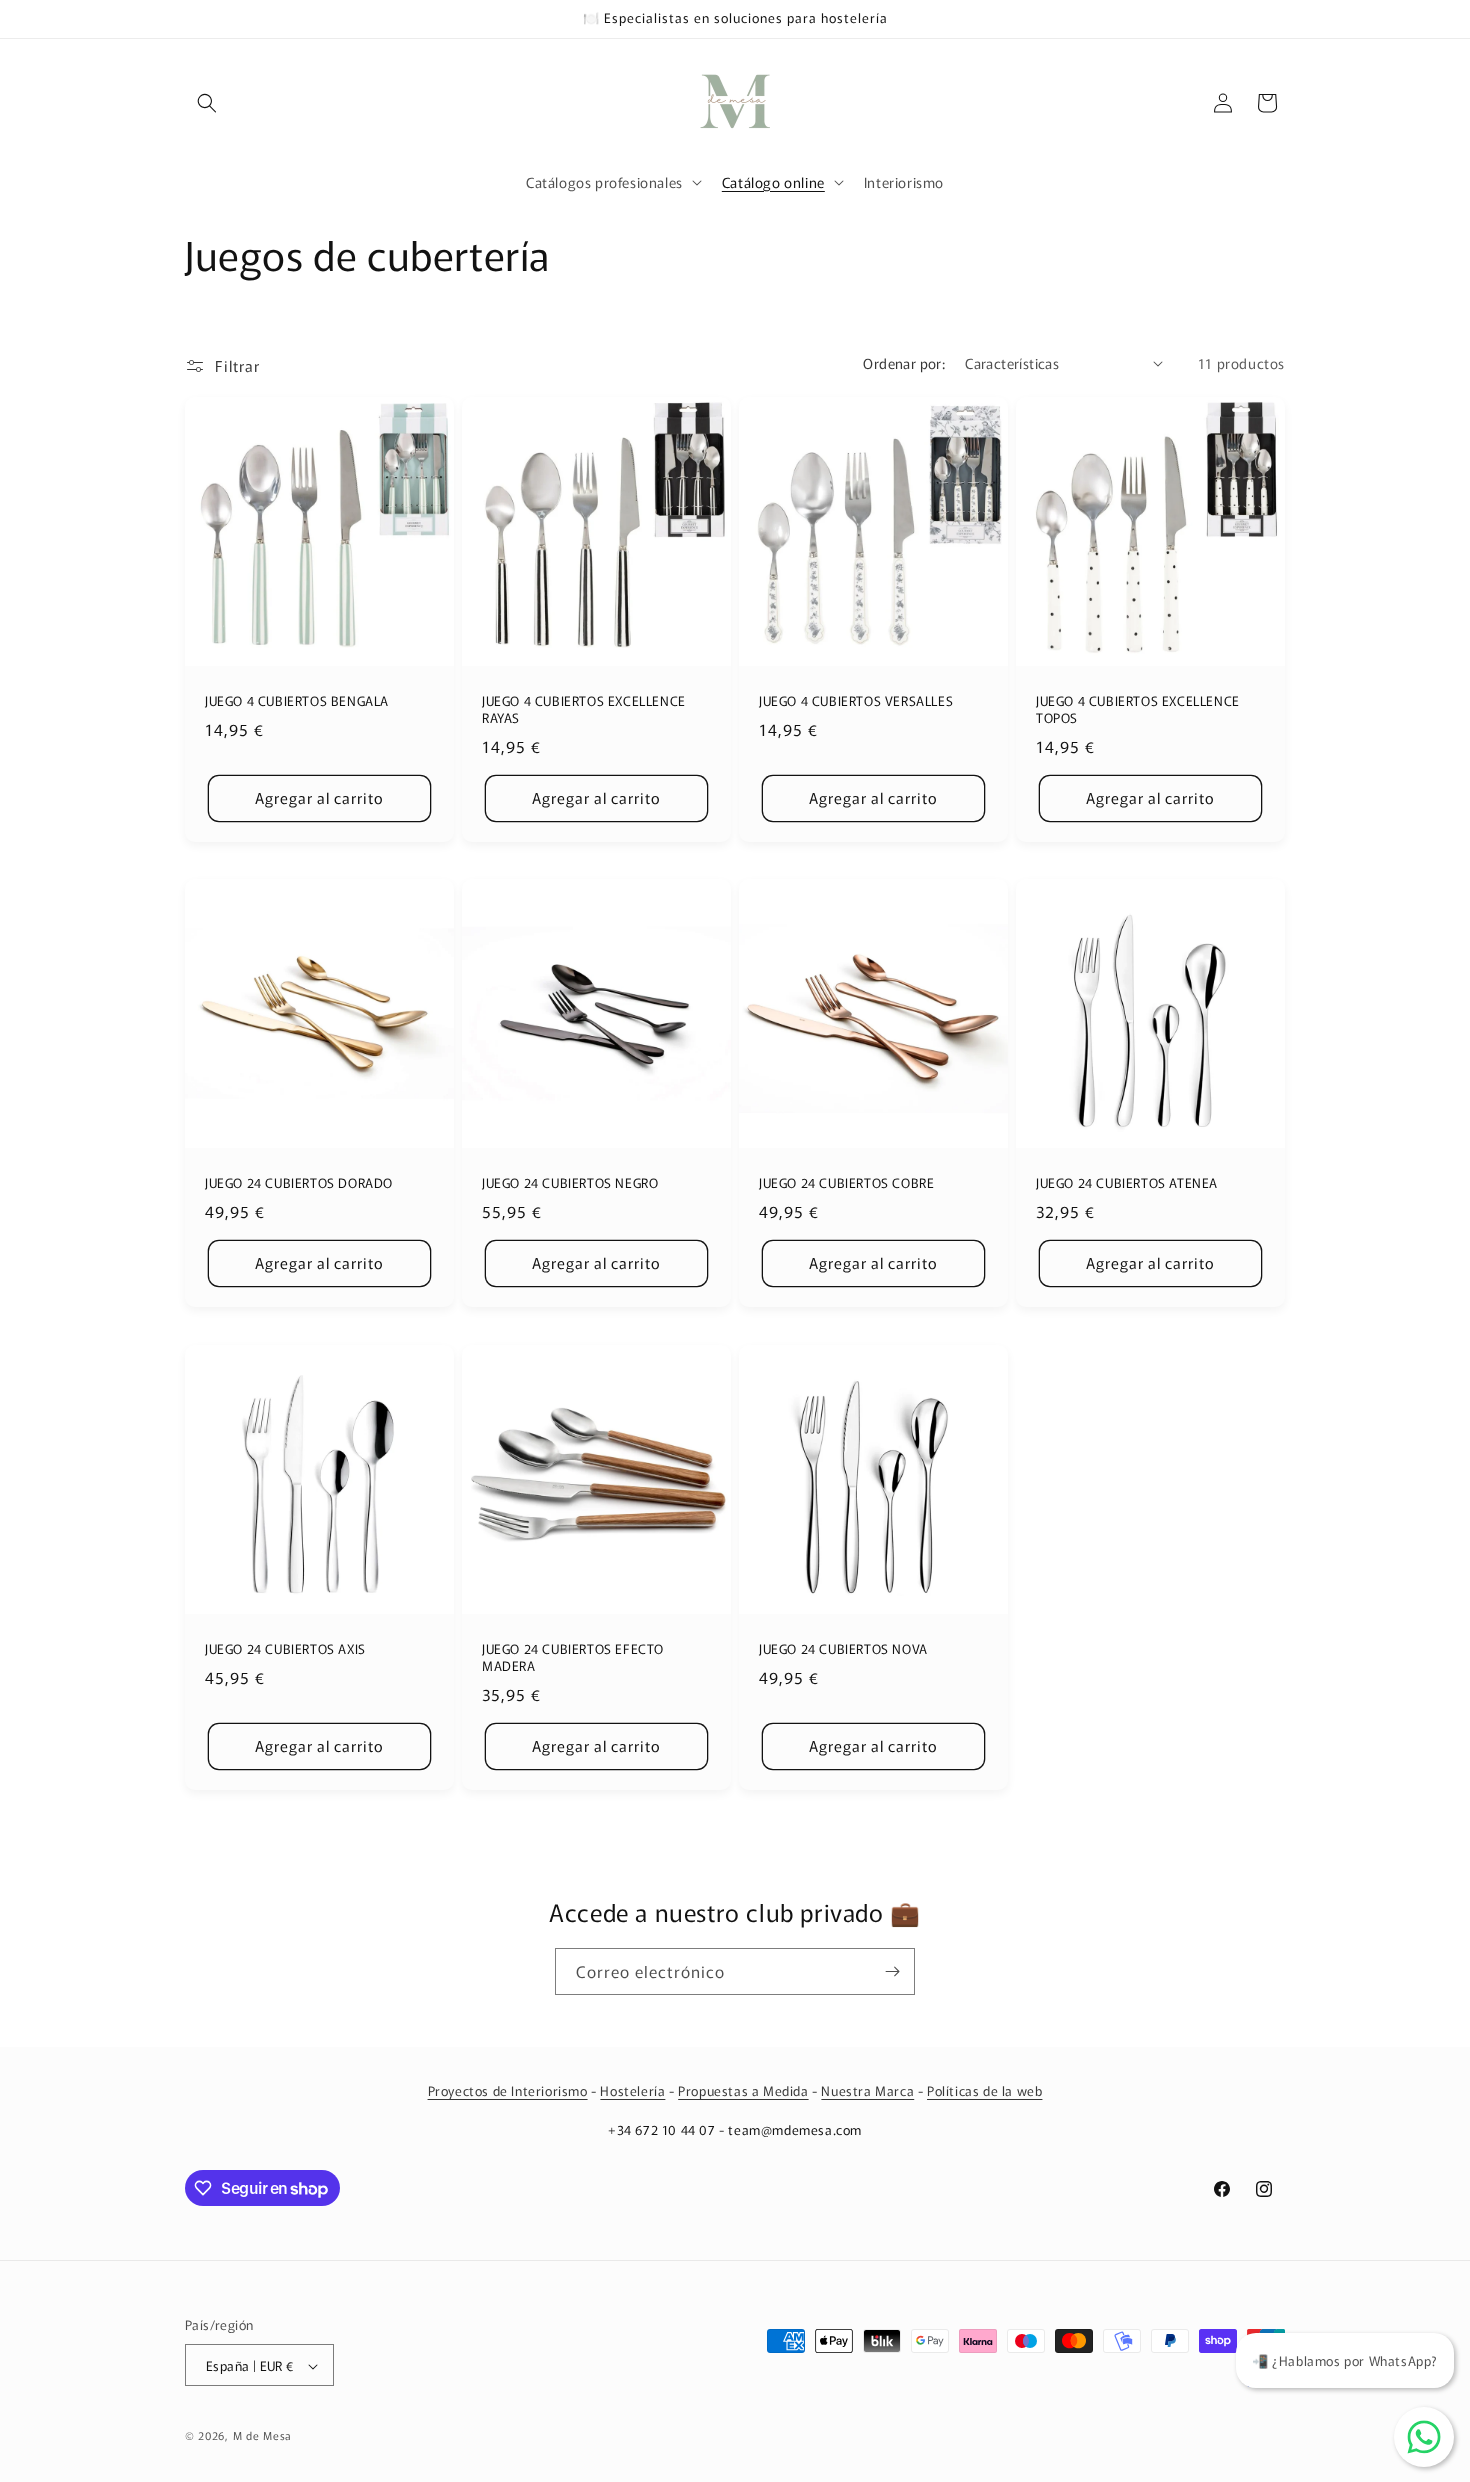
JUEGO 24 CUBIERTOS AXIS (285, 1649)
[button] (207, 103)
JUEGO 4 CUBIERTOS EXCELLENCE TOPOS (1138, 710)
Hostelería (632, 2090)
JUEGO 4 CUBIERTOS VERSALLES (856, 701)
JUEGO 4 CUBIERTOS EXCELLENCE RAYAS (584, 710)
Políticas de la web (984, 2090)
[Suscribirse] (892, 1971)
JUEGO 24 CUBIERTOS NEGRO (570, 1183)
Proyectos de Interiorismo (508, 2090)
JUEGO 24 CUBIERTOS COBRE (846, 1183)
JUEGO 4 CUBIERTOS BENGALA (297, 701)
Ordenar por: (904, 363)
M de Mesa (262, 2436)
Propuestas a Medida (743, 2090)
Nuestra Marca (867, 2090)
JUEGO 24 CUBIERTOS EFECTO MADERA (573, 1658)
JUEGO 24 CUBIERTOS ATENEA (1127, 1183)
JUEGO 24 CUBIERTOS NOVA (843, 1649)
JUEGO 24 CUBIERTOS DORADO (299, 1183)
